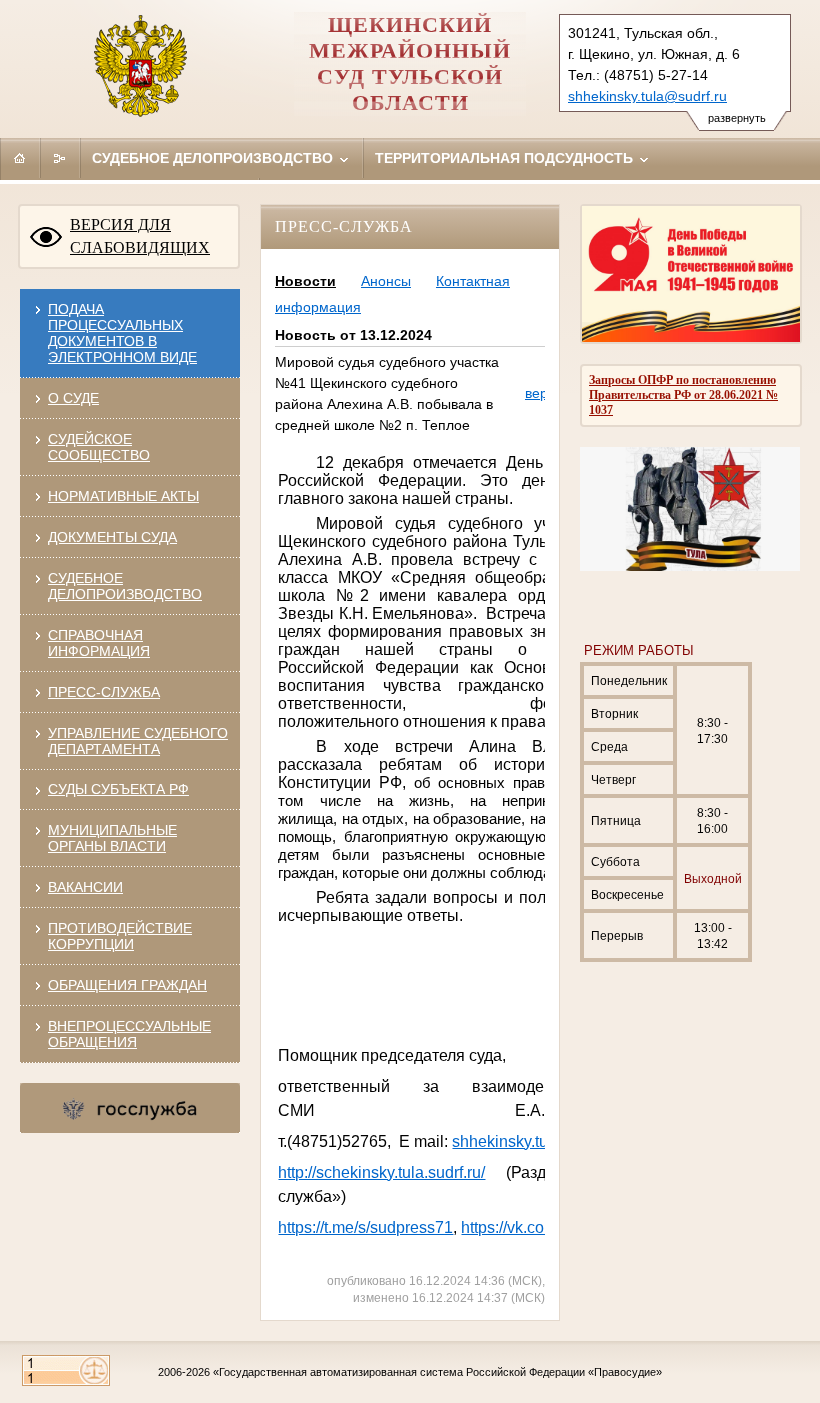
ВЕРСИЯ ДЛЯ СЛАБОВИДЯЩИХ (140, 236)
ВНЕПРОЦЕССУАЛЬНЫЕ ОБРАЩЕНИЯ (129, 1034)
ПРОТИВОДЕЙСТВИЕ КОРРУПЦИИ (120, 936)
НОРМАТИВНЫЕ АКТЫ (123, 496)
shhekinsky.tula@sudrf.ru (647, 96)
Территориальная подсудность (506, 158)
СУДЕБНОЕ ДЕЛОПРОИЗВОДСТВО (125, 586)
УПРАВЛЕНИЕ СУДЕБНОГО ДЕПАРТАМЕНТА (138, 741)
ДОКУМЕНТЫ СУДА (112, 537)
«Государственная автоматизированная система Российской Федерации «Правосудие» (437, 1372)
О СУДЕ (73, 398)
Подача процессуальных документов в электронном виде (122, 333)
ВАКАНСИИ (85, 887)
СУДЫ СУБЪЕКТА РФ (118, 789)
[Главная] (20, 158)
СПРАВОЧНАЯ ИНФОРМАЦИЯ (99, 643)
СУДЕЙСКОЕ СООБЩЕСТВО (99, 447)
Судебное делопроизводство (214, 158)
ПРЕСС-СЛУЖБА (104, 692)
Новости (305, 281)
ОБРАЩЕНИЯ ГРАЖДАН (127, 985)
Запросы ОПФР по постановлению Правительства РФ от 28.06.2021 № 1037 (683, 395)
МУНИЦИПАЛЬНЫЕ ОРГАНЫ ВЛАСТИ (112, 838)
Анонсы (386, 281)
